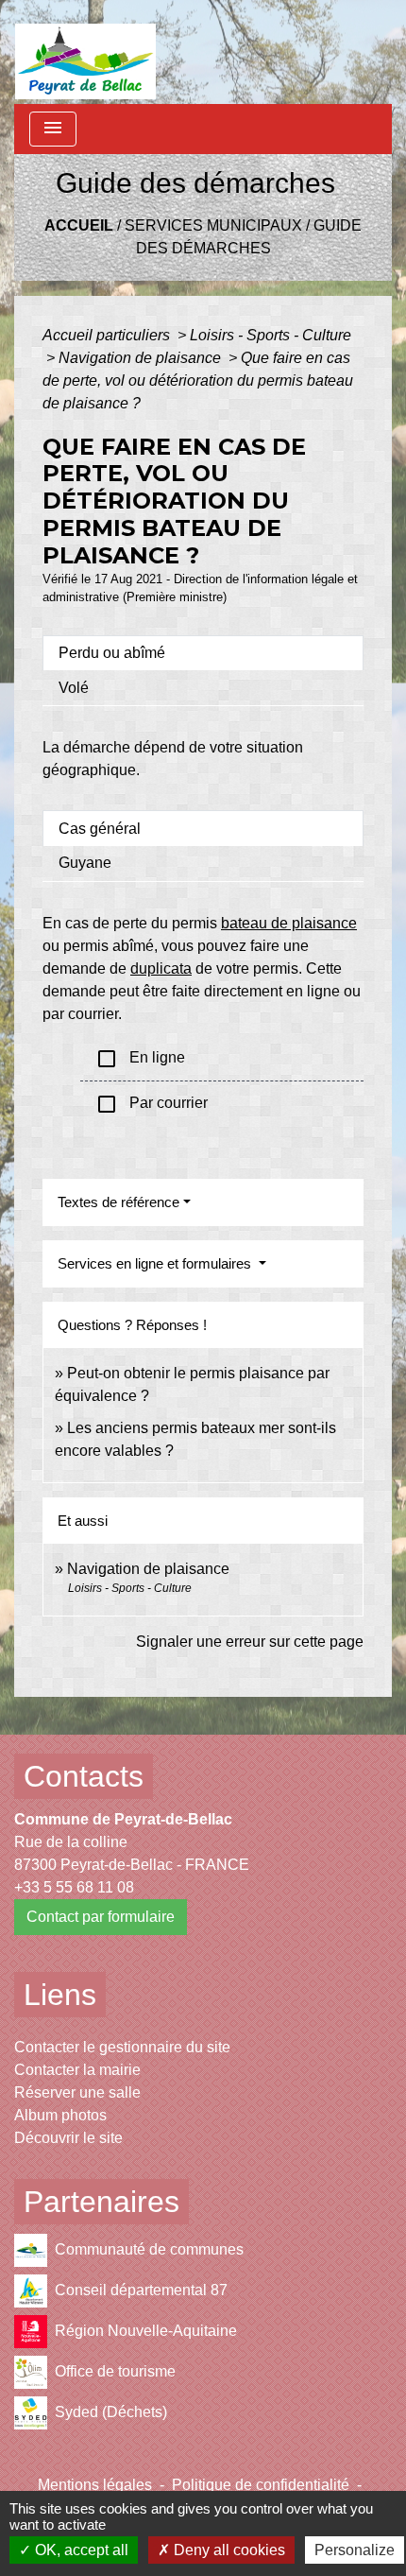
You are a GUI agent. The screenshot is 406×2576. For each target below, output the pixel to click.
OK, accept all (80, 2550)
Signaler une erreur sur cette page (250, 1642)
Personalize (355, 2550)
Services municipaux (213, 225)
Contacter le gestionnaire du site (122, 2047)
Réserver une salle (77, 2092)
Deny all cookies (228, 2550)
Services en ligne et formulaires (156, 1263)
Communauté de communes (149, 2249)
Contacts (84, 1776)
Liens (60, 1995)
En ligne (140, 1059)
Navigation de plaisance (142, 358)
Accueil (79, 225)
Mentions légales (95, 2485)
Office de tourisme (115, 2371)
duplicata (161, 968)
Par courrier (152, 1104)
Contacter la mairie (77, 2070)
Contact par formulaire (101, 1917)
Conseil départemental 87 (141, 2290)
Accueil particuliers (108, 335)
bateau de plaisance (289, 923)
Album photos (60, 2115)
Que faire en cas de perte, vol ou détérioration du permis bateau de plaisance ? (198, 380)
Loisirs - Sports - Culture (271, 335)
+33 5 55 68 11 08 (74, 1887)
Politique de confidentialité (261, 2485)
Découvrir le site (68, 2138)
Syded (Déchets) (111, 2412)
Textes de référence (118, 1202)
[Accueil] (85, 52)
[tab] (203, 653)
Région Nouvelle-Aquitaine (146, 2331)
